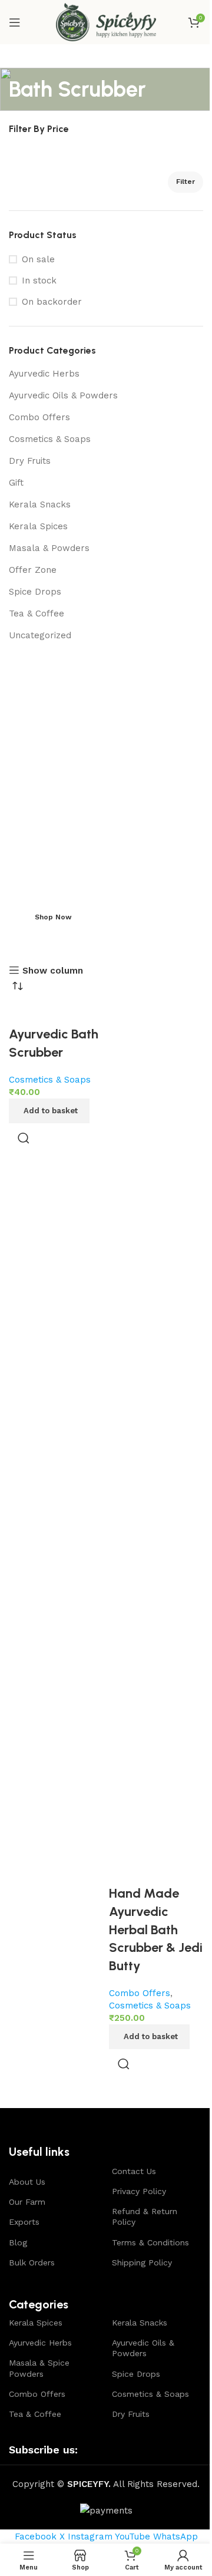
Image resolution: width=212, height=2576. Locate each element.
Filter (185, 182)
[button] (49, 1111)
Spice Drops (35, 592)
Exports (24, 2222)
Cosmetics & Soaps (50, 439)
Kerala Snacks (40, 504)
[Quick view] (24, 1138)
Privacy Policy (139, 2191)
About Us (27, 2182)
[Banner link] (106, 796)
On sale (38, 259)
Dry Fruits (30, 461)
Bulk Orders (32, 2262)
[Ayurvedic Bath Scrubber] (56, 1013)
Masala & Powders (49, 548)
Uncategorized (40, 635)
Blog (18, 2242)
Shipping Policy (142, 2262)
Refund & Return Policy (145, 2217)
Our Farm (27, 2202)
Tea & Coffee (37, 614)
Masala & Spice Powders (39, 2368)
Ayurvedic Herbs (44, 374)
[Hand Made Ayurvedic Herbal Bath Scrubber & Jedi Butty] (156, 1443)
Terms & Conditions (150, 2242)
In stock (39, 281)
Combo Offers (39, 417)
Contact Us (134, 2171)
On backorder (52, 302)
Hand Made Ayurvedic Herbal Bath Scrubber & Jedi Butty (156, 1929)
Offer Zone (33, 570)
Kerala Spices (38, 526)
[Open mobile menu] (15, 22)
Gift (16, 483)
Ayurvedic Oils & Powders (63, 395)
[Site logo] (106, 21)
